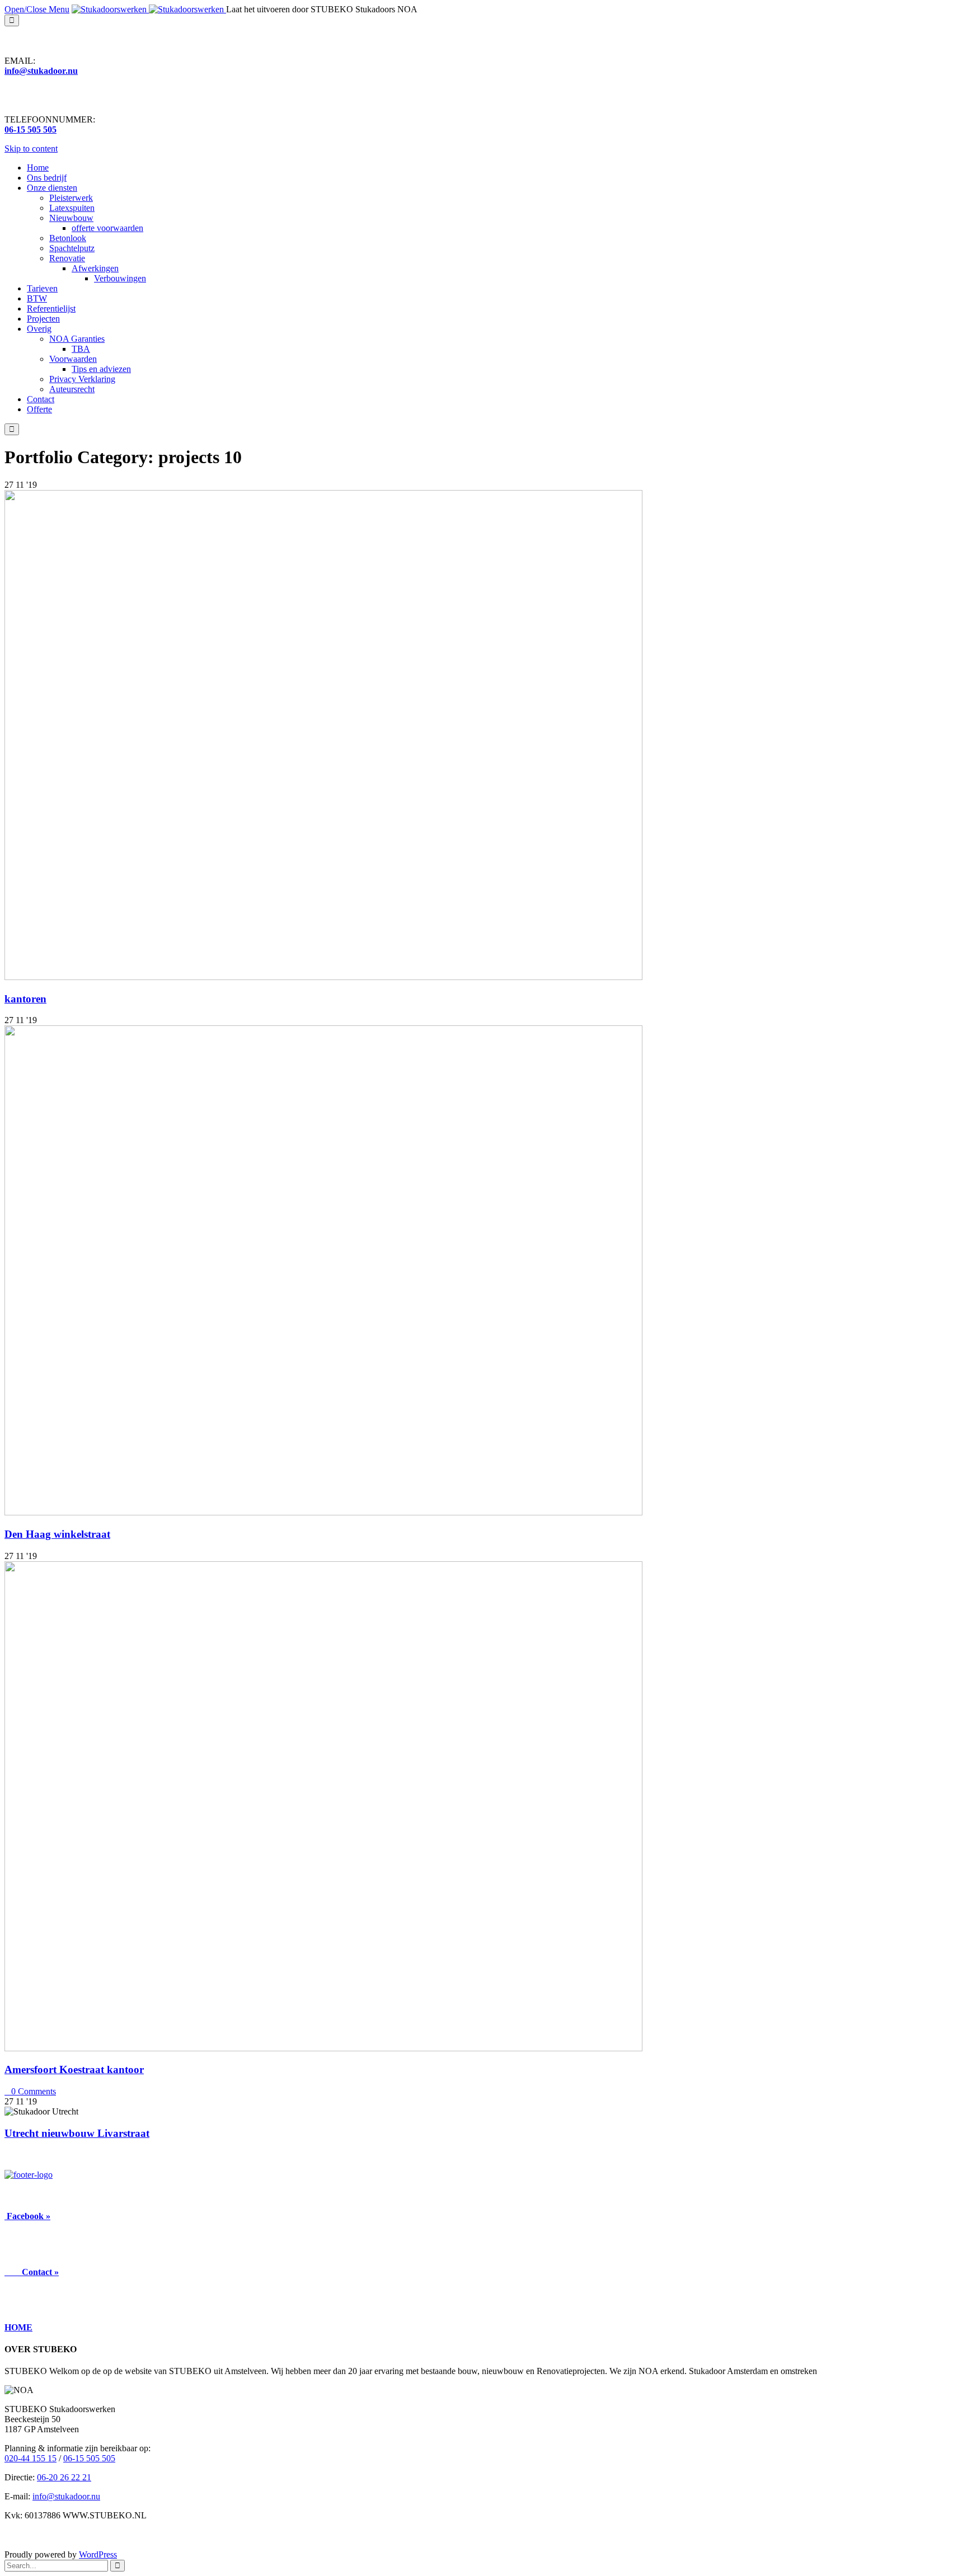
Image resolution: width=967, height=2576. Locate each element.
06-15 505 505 (89, 2458)
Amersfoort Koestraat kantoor (74, 2069)
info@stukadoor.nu (66, 2496)
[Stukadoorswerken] (149, 9)
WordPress (98, 2554)
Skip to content (31, 149)
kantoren (25, 999)
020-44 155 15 (30, 2458)
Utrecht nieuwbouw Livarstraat (77, 2133)
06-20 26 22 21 (64, 2477)
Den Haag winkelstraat (57, 1534)
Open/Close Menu (37, 9)
